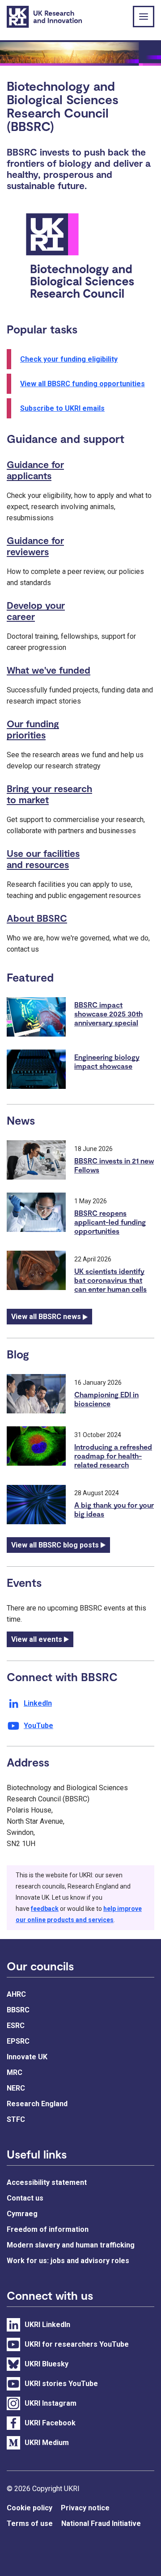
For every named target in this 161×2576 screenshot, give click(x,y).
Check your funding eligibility (69, 359)
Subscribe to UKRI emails (62, 408)
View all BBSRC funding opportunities (83, 384)
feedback (45, 1909)
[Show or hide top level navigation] (144, 17)
